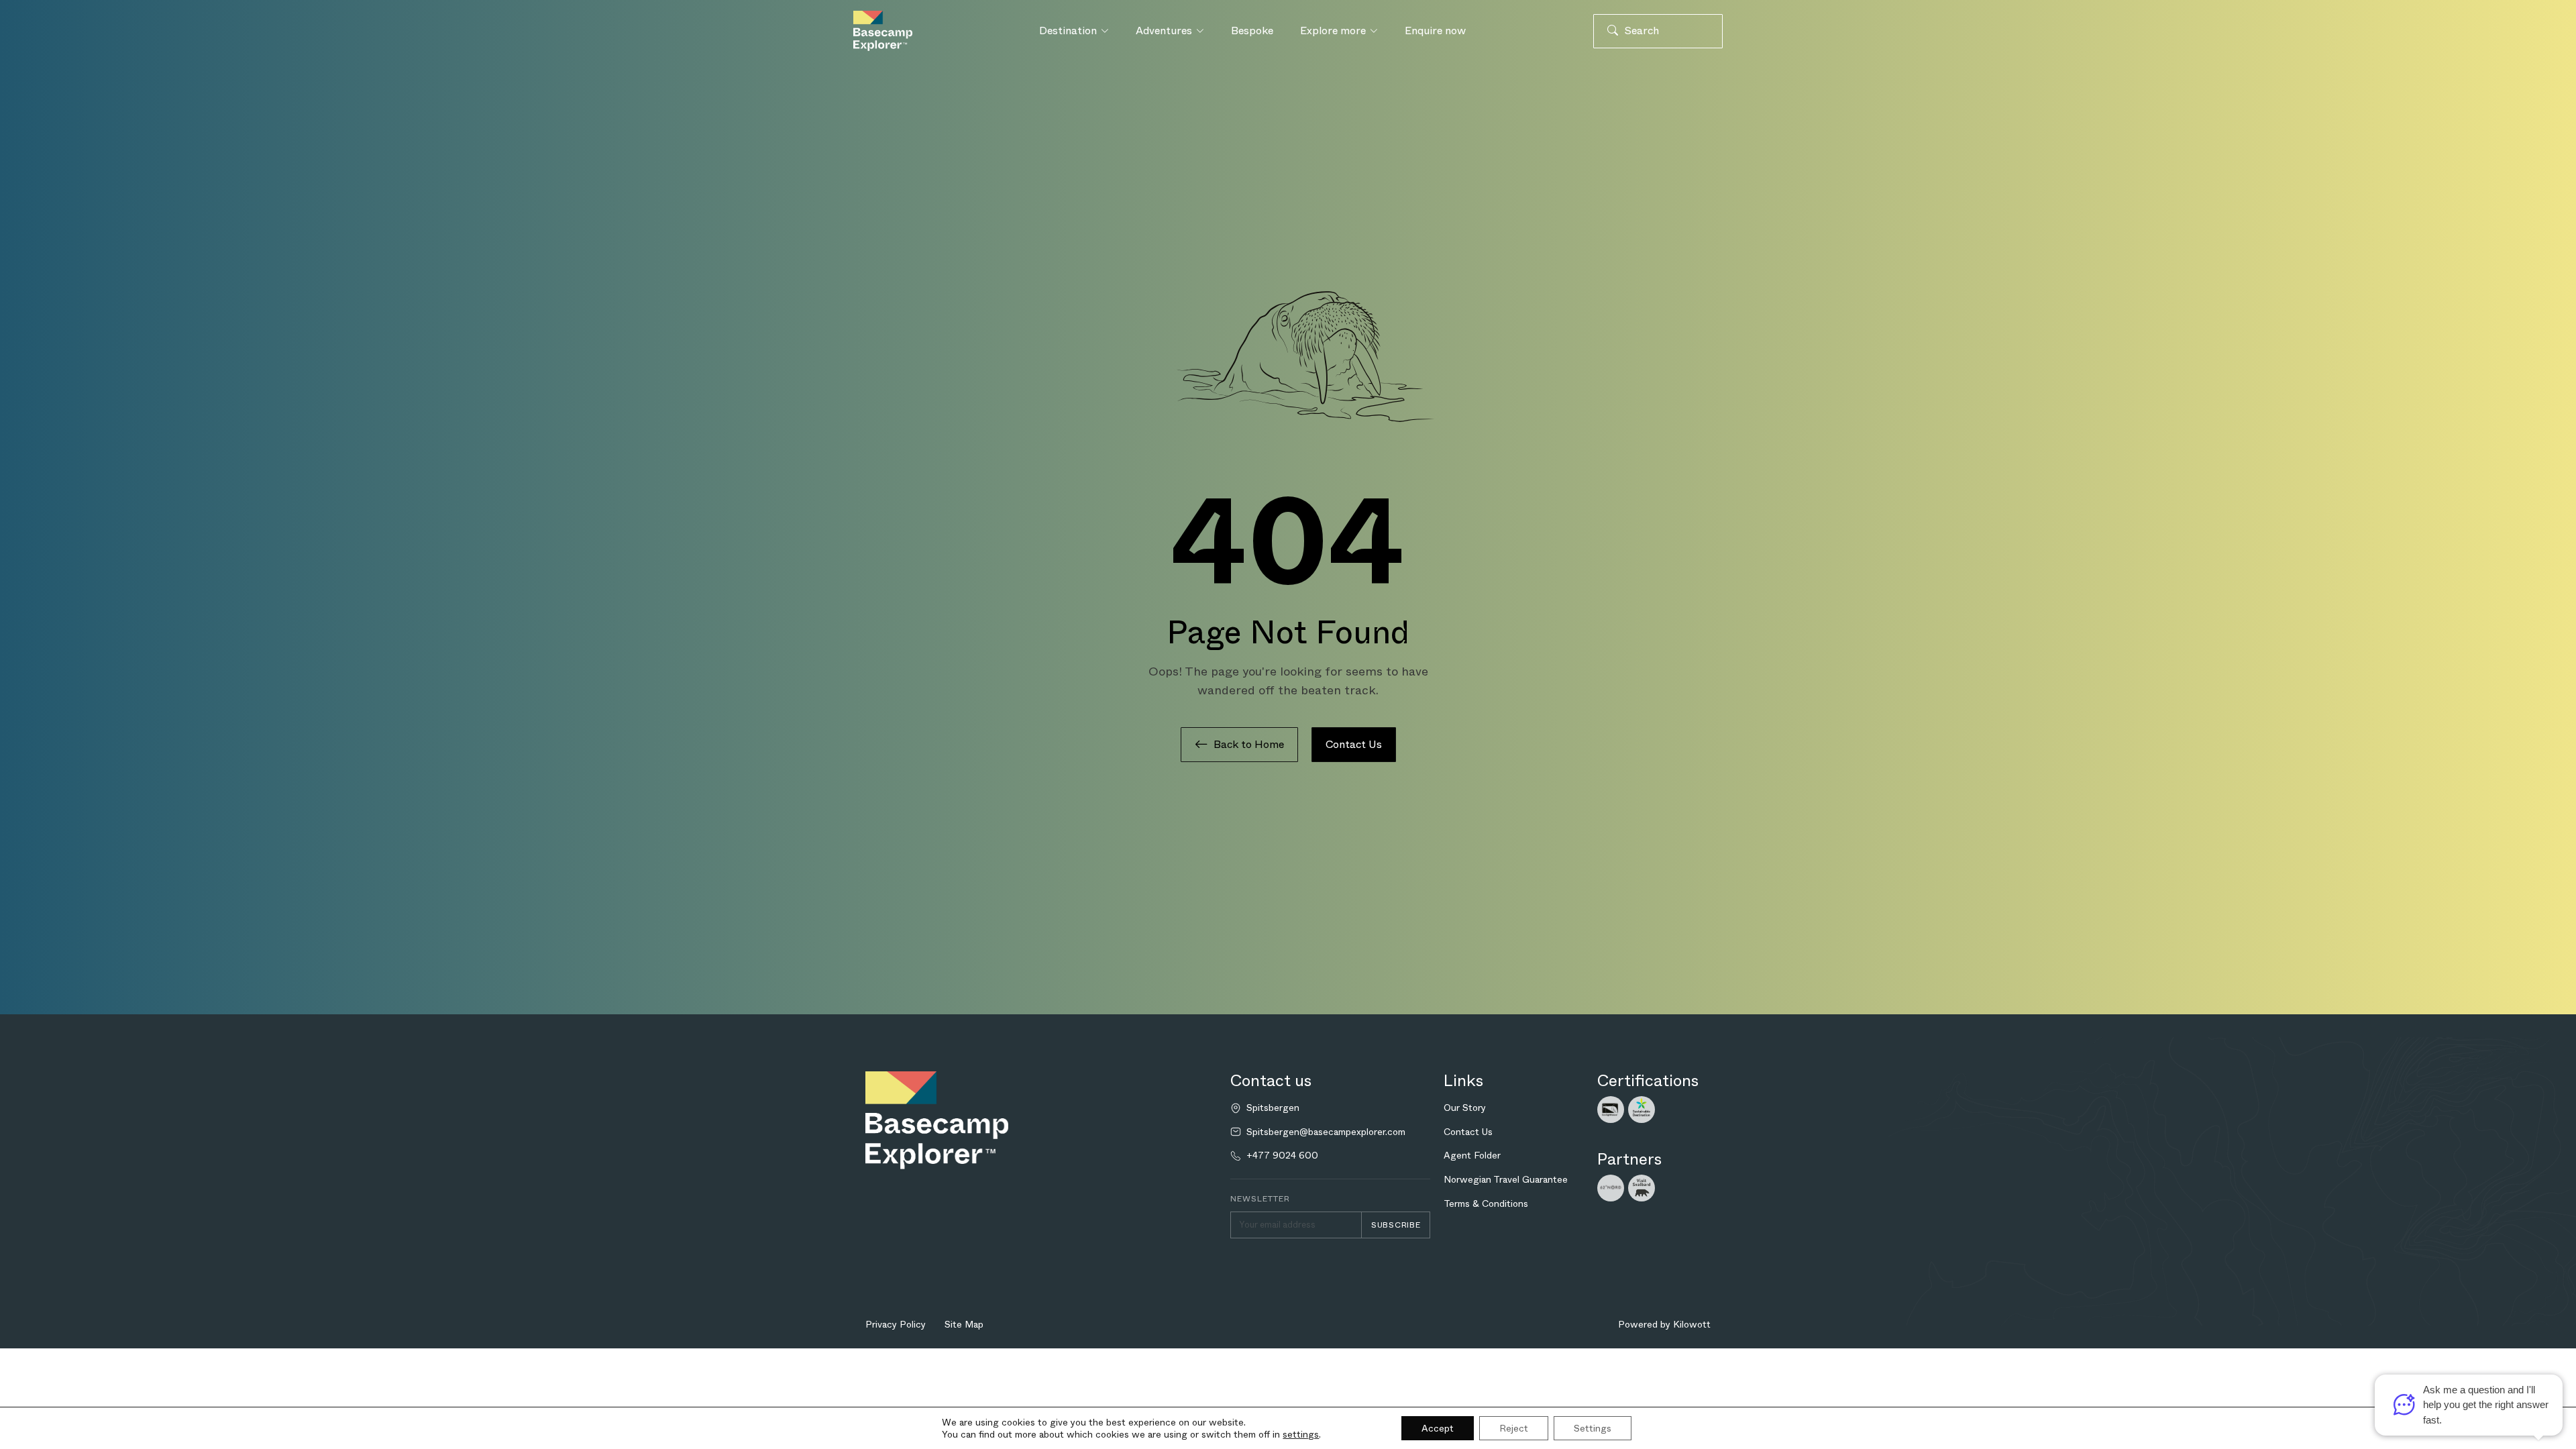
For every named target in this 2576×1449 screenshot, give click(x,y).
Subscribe (1396, 1225)
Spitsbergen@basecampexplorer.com (1326, 1132)
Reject (1514, 1428)
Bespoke (1252, 31)
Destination (1068, 31)
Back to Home (1249, 744)
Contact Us (1354, 744)
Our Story (1465, 1108)
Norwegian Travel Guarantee (1506, 1179)
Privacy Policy (896, 1324)
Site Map (964, 1324)
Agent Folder (1472, 1155)
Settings (1593, 1428)
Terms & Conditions (1486, 1203)
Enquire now (1435, 31)
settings (1301, 1434)
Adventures (1164, 31)
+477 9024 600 (1282, 1156)
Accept (1438, 1428)
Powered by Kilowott (1664, 1324)
